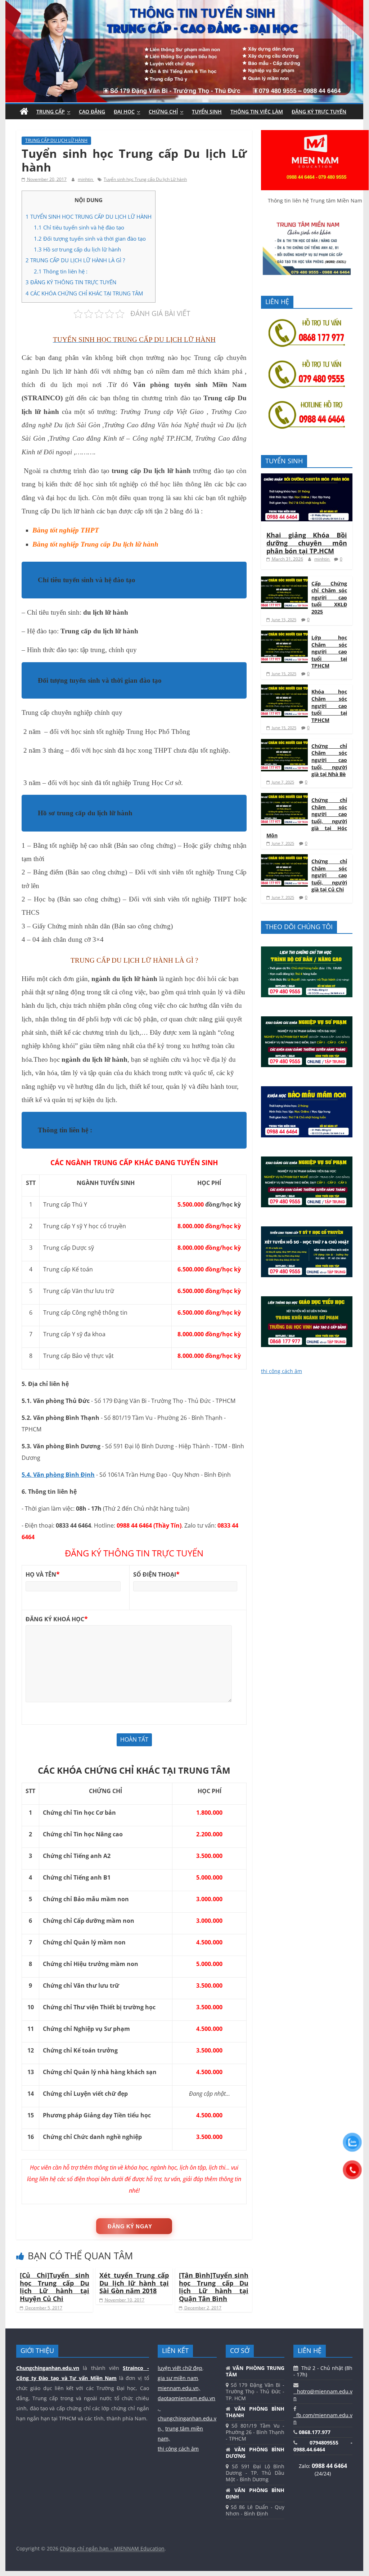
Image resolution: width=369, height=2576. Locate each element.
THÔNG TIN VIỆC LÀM (257, 112)
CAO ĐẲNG (92, 112)
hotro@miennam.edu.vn (323, 2395)
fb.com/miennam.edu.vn (323, 2418)
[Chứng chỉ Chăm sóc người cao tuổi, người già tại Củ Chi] (284, 858)
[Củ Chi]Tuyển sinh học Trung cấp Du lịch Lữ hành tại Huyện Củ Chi (55, 2287)
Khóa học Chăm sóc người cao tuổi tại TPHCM (329, 706)
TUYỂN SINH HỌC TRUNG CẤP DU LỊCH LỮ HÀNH (89, 217)
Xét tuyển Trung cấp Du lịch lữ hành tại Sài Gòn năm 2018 (134, 2283)
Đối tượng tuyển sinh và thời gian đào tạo (90, 239)
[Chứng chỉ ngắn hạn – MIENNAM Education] (184, 4)
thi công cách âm (282, 1371)
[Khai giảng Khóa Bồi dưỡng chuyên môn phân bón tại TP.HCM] (307, 477)
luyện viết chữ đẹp (180, 2368)
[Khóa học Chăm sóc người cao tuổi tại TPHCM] (284, 688)
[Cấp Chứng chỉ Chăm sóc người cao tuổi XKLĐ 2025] (284, 580)
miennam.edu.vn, (179, 2388)
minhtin (86, 179)
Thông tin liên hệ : (61, 271)
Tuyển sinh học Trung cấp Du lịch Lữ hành (145, 179)
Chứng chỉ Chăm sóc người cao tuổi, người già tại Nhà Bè (329, 760)
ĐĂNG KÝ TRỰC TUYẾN (319, 112)
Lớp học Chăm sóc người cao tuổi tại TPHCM (329, 652)
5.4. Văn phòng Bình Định (58, 1475)
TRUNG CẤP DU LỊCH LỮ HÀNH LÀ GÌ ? (75, 260)
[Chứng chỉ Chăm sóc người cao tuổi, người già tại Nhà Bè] (284, 743)
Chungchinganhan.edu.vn (48, 2368)
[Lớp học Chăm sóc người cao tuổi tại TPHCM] (284, 634)
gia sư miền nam (178, 2378)
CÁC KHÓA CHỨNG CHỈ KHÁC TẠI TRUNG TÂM (84, 293)
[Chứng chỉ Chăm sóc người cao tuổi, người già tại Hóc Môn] (284, 797)
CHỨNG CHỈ (163, 112)
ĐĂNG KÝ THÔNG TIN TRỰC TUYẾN (71, 282)
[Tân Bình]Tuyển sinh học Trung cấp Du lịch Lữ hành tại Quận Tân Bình (214, 2287)
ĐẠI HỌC (124, 112)
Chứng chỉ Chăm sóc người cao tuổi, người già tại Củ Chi (329, 875)
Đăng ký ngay (130, 2226)
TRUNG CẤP (51, 112)
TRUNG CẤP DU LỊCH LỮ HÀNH (56, 140)
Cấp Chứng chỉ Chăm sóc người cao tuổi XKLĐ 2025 (329, 598)
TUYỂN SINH (207, 112)
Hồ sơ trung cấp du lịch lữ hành (78, 249)
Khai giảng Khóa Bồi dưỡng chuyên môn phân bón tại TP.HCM (307, 543)
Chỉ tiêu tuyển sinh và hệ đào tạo (79, 227)
